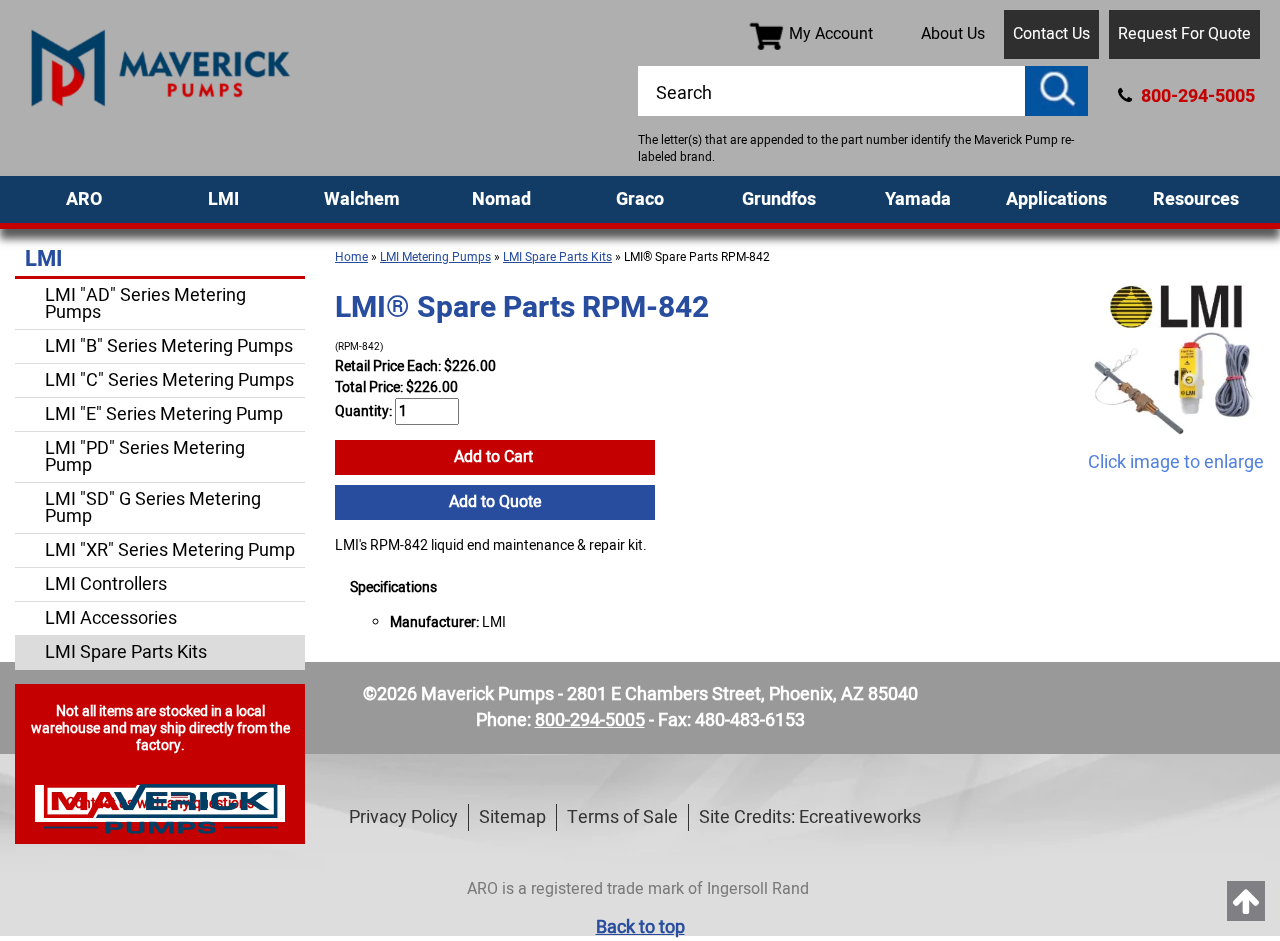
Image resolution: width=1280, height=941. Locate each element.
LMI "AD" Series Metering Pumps (145, 304)
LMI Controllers (106, 584)
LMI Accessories (111, 618)
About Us (953, 34)
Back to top (640, 927)
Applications (1056, 199)
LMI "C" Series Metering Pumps (169, 380)
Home (351, 257)
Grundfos (779, 199)
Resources (1196, 199)
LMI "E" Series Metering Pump (164, 414)
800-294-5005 (1196, 96)
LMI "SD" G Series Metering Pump (153, 508)
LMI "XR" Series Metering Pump (170, 550)
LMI (223, 199)
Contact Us (1051, 34)
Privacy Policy (403, 817)
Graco (640, 199)
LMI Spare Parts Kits (557, 257)
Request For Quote (1184, 34)
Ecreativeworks (860, 817)
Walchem (362, 199)
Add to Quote (495, 502)
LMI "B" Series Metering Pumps (169, 346)
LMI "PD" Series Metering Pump (145, 457)
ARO (84, 199)
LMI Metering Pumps (435, 257)
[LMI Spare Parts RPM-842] (1176, 360)
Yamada (918, 199)
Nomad (501, 199)
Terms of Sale (622, 817)
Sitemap (512, 817)
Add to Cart (495, 457)
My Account (831, 34)
